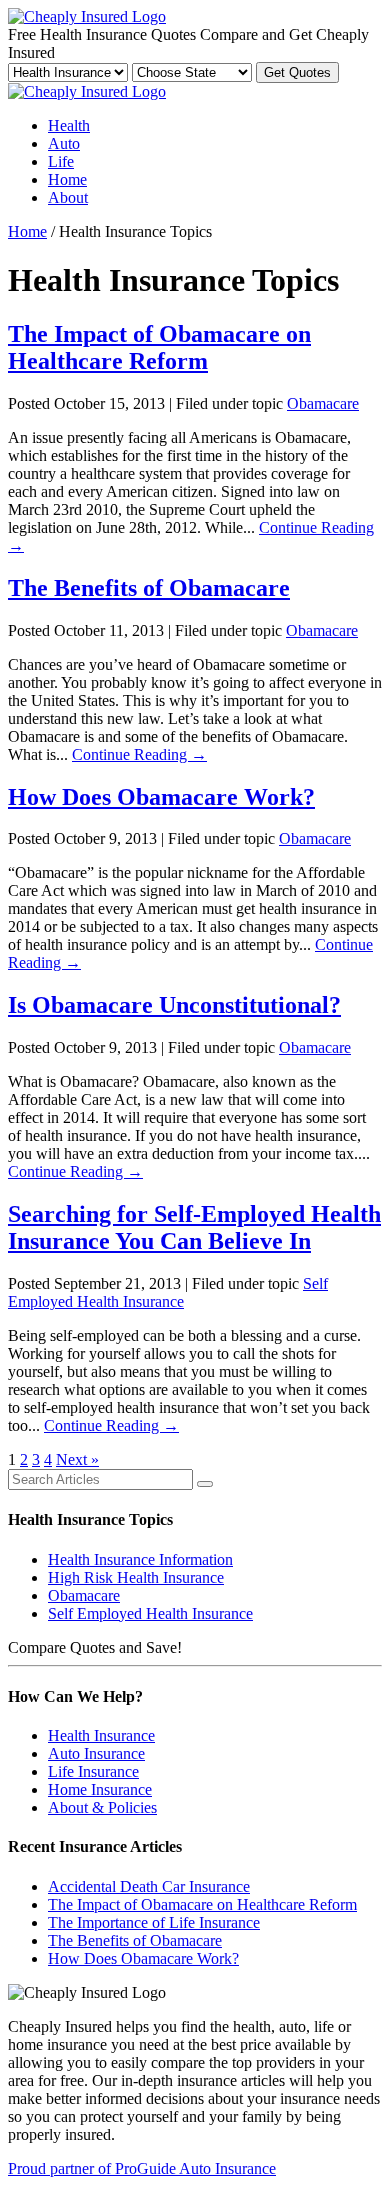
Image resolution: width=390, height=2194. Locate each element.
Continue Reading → (139, 754)
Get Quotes (297, 72)
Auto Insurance (96, 1753)
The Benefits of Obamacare (149, 588)
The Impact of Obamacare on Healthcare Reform (159, 347)
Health (69, 125)
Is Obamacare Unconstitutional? (174, 1005)
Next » (77, 1459)
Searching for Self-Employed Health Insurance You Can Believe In (194, 1227)
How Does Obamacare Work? (161, 797)
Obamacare (323, 403)
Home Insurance (100, 1789)
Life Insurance (93, 1771)
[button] (205, 1484)
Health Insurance (101, 1735)
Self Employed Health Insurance (168, 1292)
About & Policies (102, 1807)
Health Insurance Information (140, 1559)
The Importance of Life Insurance (154, 1922)
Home (67, 179)
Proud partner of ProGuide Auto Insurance (142, 2168)
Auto (64, 143)
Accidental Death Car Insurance (149, 1886)
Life (61, 161)
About (68, 197)
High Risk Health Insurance (136, 1577)
